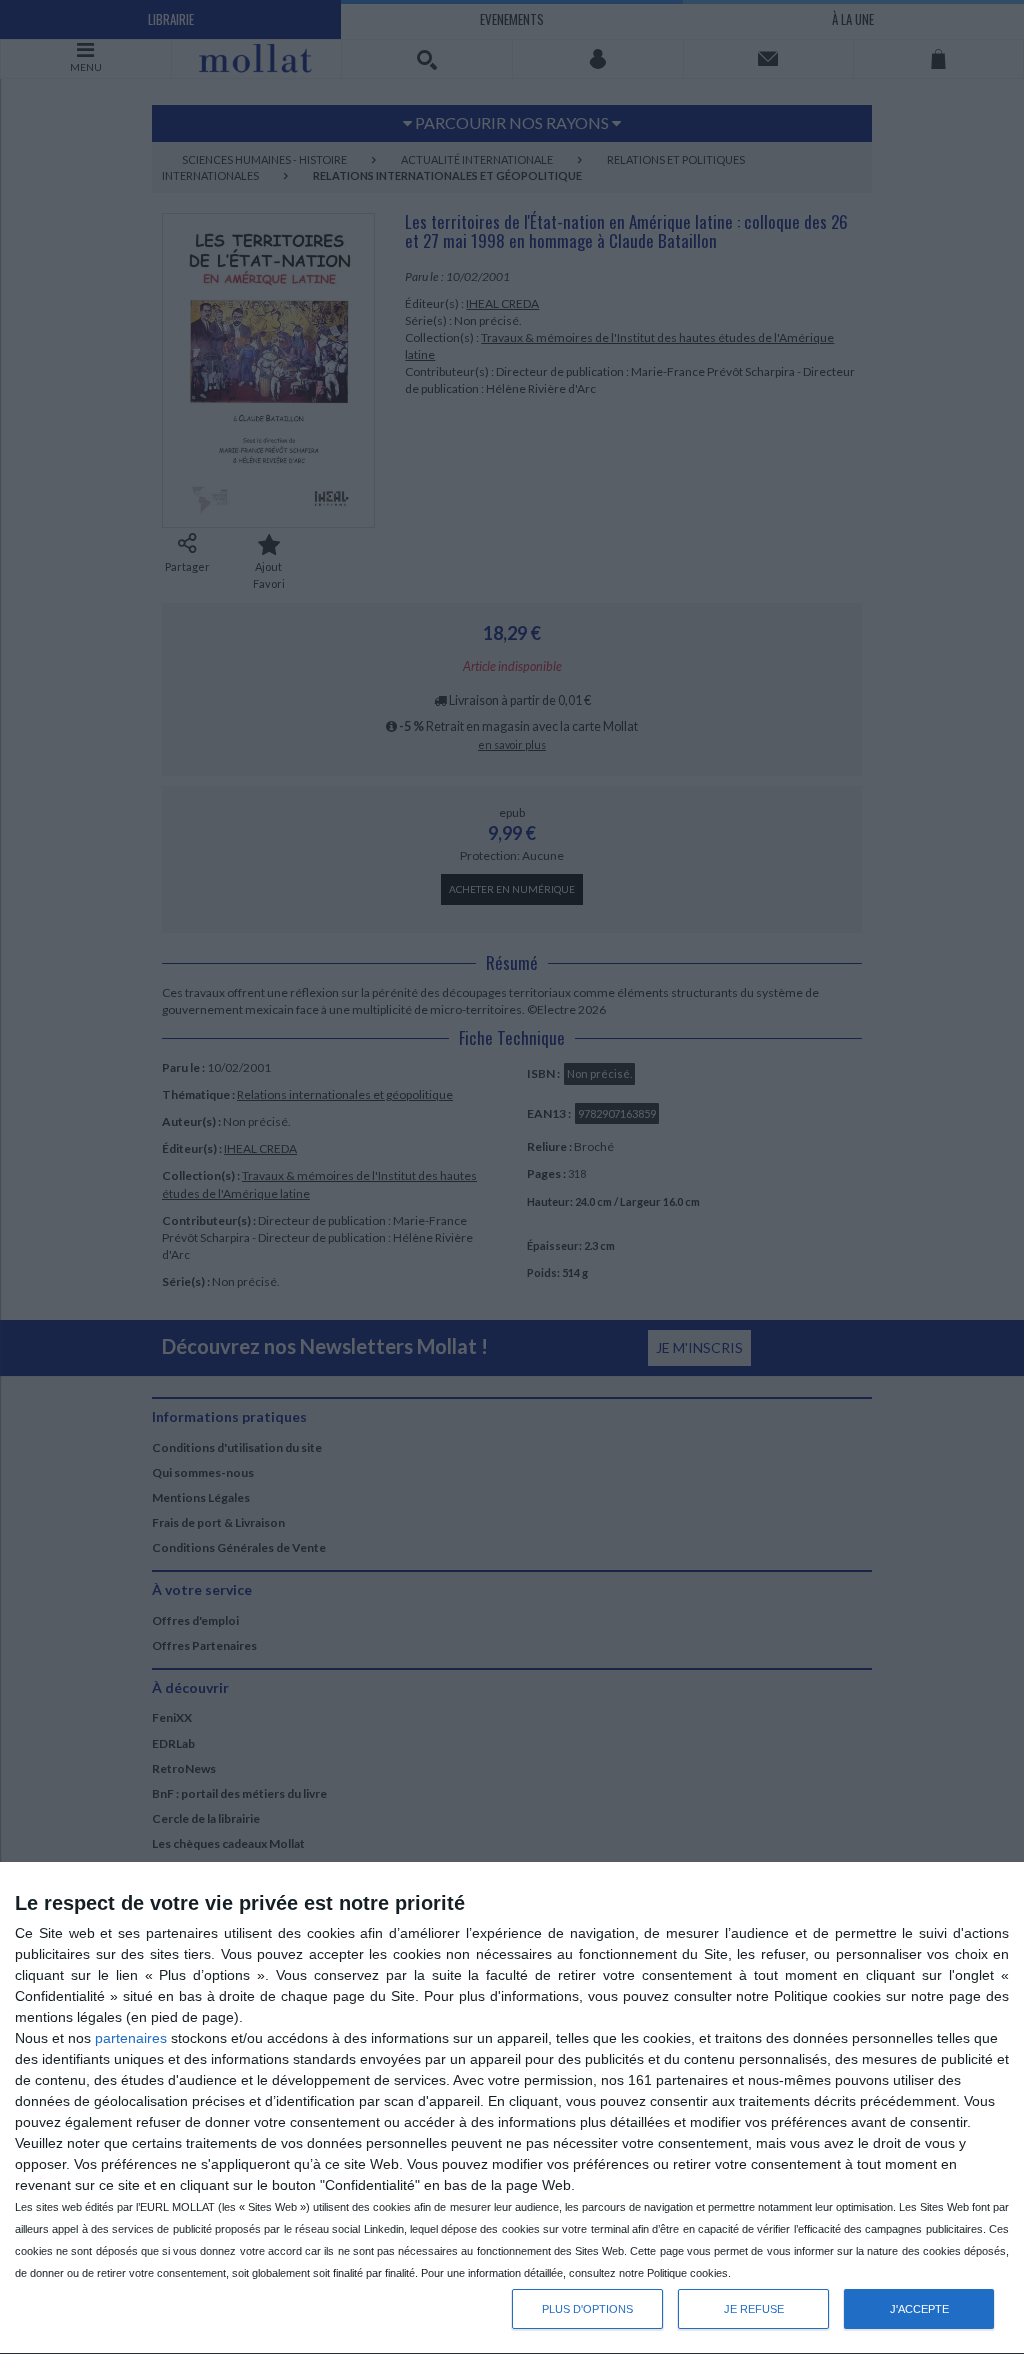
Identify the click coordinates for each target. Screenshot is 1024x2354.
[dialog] (512, 2108)
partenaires (131, 2038)
